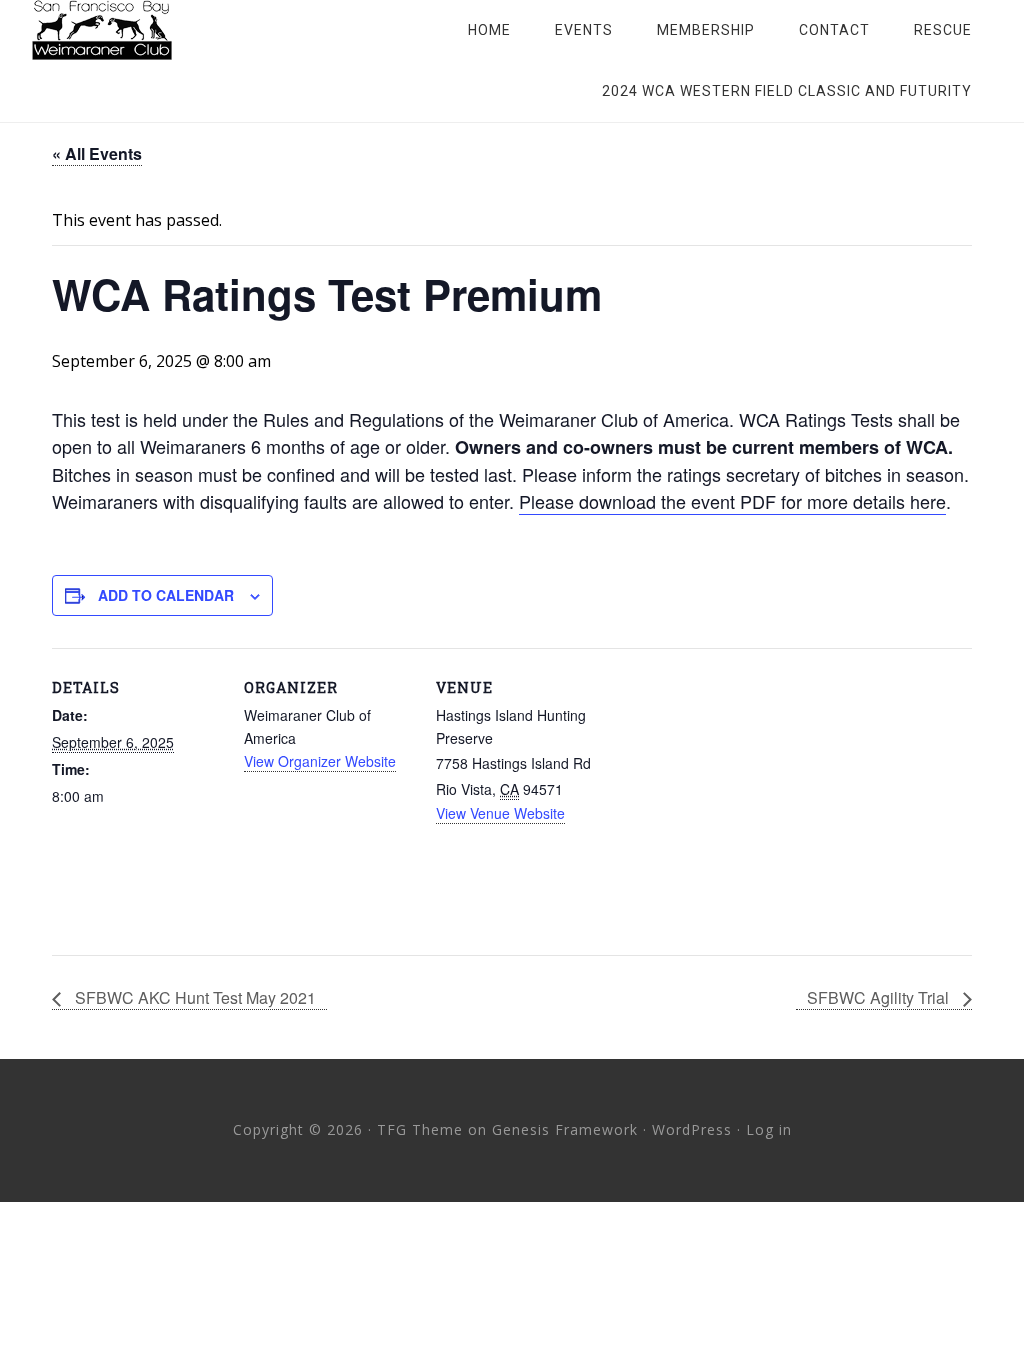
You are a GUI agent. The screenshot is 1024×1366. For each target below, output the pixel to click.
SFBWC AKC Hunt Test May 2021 (193, 997)
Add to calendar (166, 595)
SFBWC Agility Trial (880, 997)
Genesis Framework (565, 1129)
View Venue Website (500, 813)
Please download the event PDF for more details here (732, 501)
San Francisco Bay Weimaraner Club (192, 30)
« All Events (97, 153)
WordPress (692, 1129)
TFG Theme (420, 1129)
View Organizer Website (320, 761)
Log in (769, 1129)
